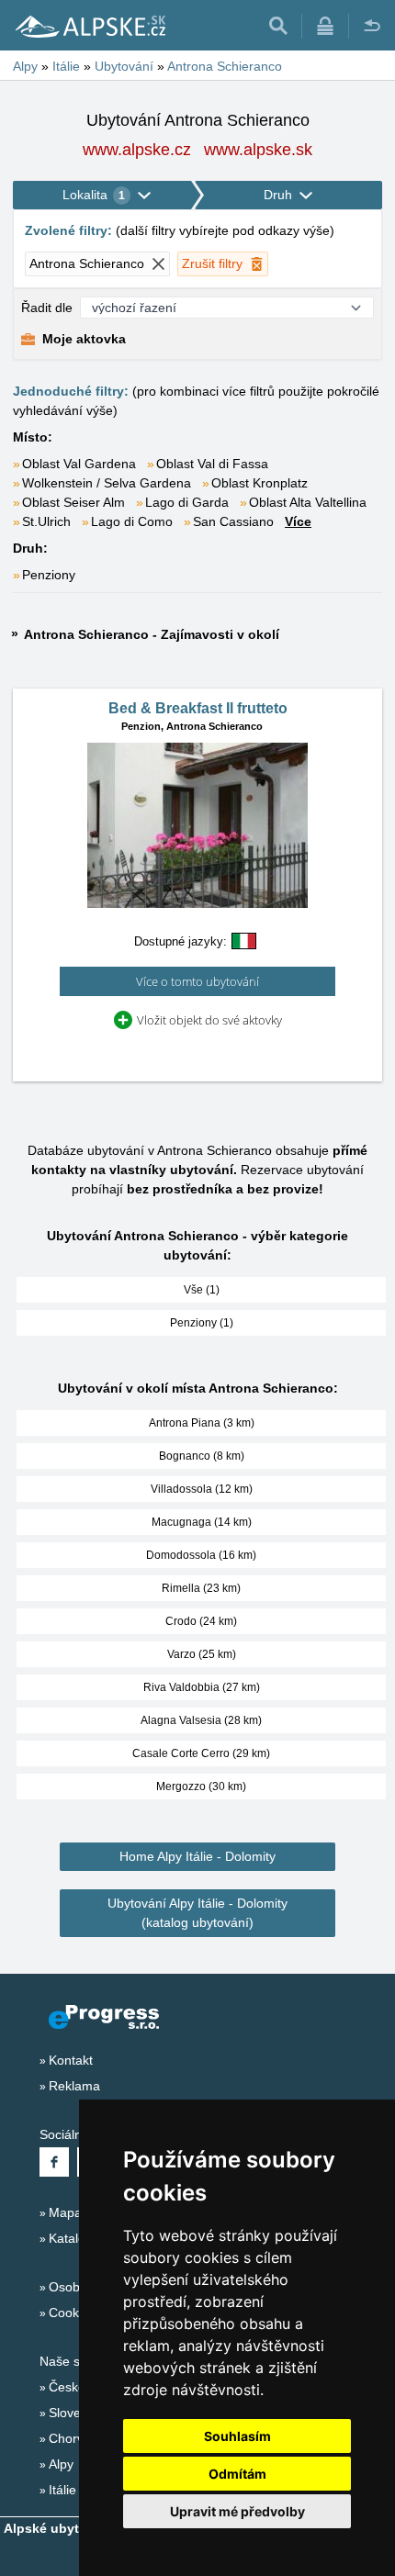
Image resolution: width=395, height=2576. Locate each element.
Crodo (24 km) (201, 1621)
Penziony (49, 575)
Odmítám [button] (237, 2474)
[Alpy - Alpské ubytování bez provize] (89, 26)
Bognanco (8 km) (202, 1456)
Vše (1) (202, 1290)
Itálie (62, 2490)
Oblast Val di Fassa (212, 464)
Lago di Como (132, 521)
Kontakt (71, 2060)
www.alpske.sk (258, 150)
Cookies (72, 2313)
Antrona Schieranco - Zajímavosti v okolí (152, 634)
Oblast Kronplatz (260, 483)
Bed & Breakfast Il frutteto (198, 708)
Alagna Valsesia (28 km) (201, 1720)
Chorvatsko (82, 2438)
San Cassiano (233, 521)
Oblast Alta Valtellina (308, 502)
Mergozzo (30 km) (201, 1786)
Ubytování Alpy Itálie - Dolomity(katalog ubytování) (197, 1913)
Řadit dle (47, 308)
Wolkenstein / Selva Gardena (107, 483)
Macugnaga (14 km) (202, 1522)
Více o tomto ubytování (197, 981)
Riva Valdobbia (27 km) (202, 1687)
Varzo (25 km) (202, 1654)
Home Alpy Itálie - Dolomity (197, 1856)
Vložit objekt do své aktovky (209, 1020)
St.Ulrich (46, 521)
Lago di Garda (187, 502)
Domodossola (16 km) (201, 1555)
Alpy (61, 2464)
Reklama (74, 2086)
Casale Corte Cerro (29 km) (201, 1753)
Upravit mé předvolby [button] (237, 2511)
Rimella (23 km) (201, 1588)
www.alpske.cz (137, 150)
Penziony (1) (202, 1323)
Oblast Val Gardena (79, 464)
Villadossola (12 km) (202, 1489)
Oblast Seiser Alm (73, 502)
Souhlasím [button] (237, 2436)
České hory (82, 2387)
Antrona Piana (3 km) (202, 1423)
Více (298, 521)
